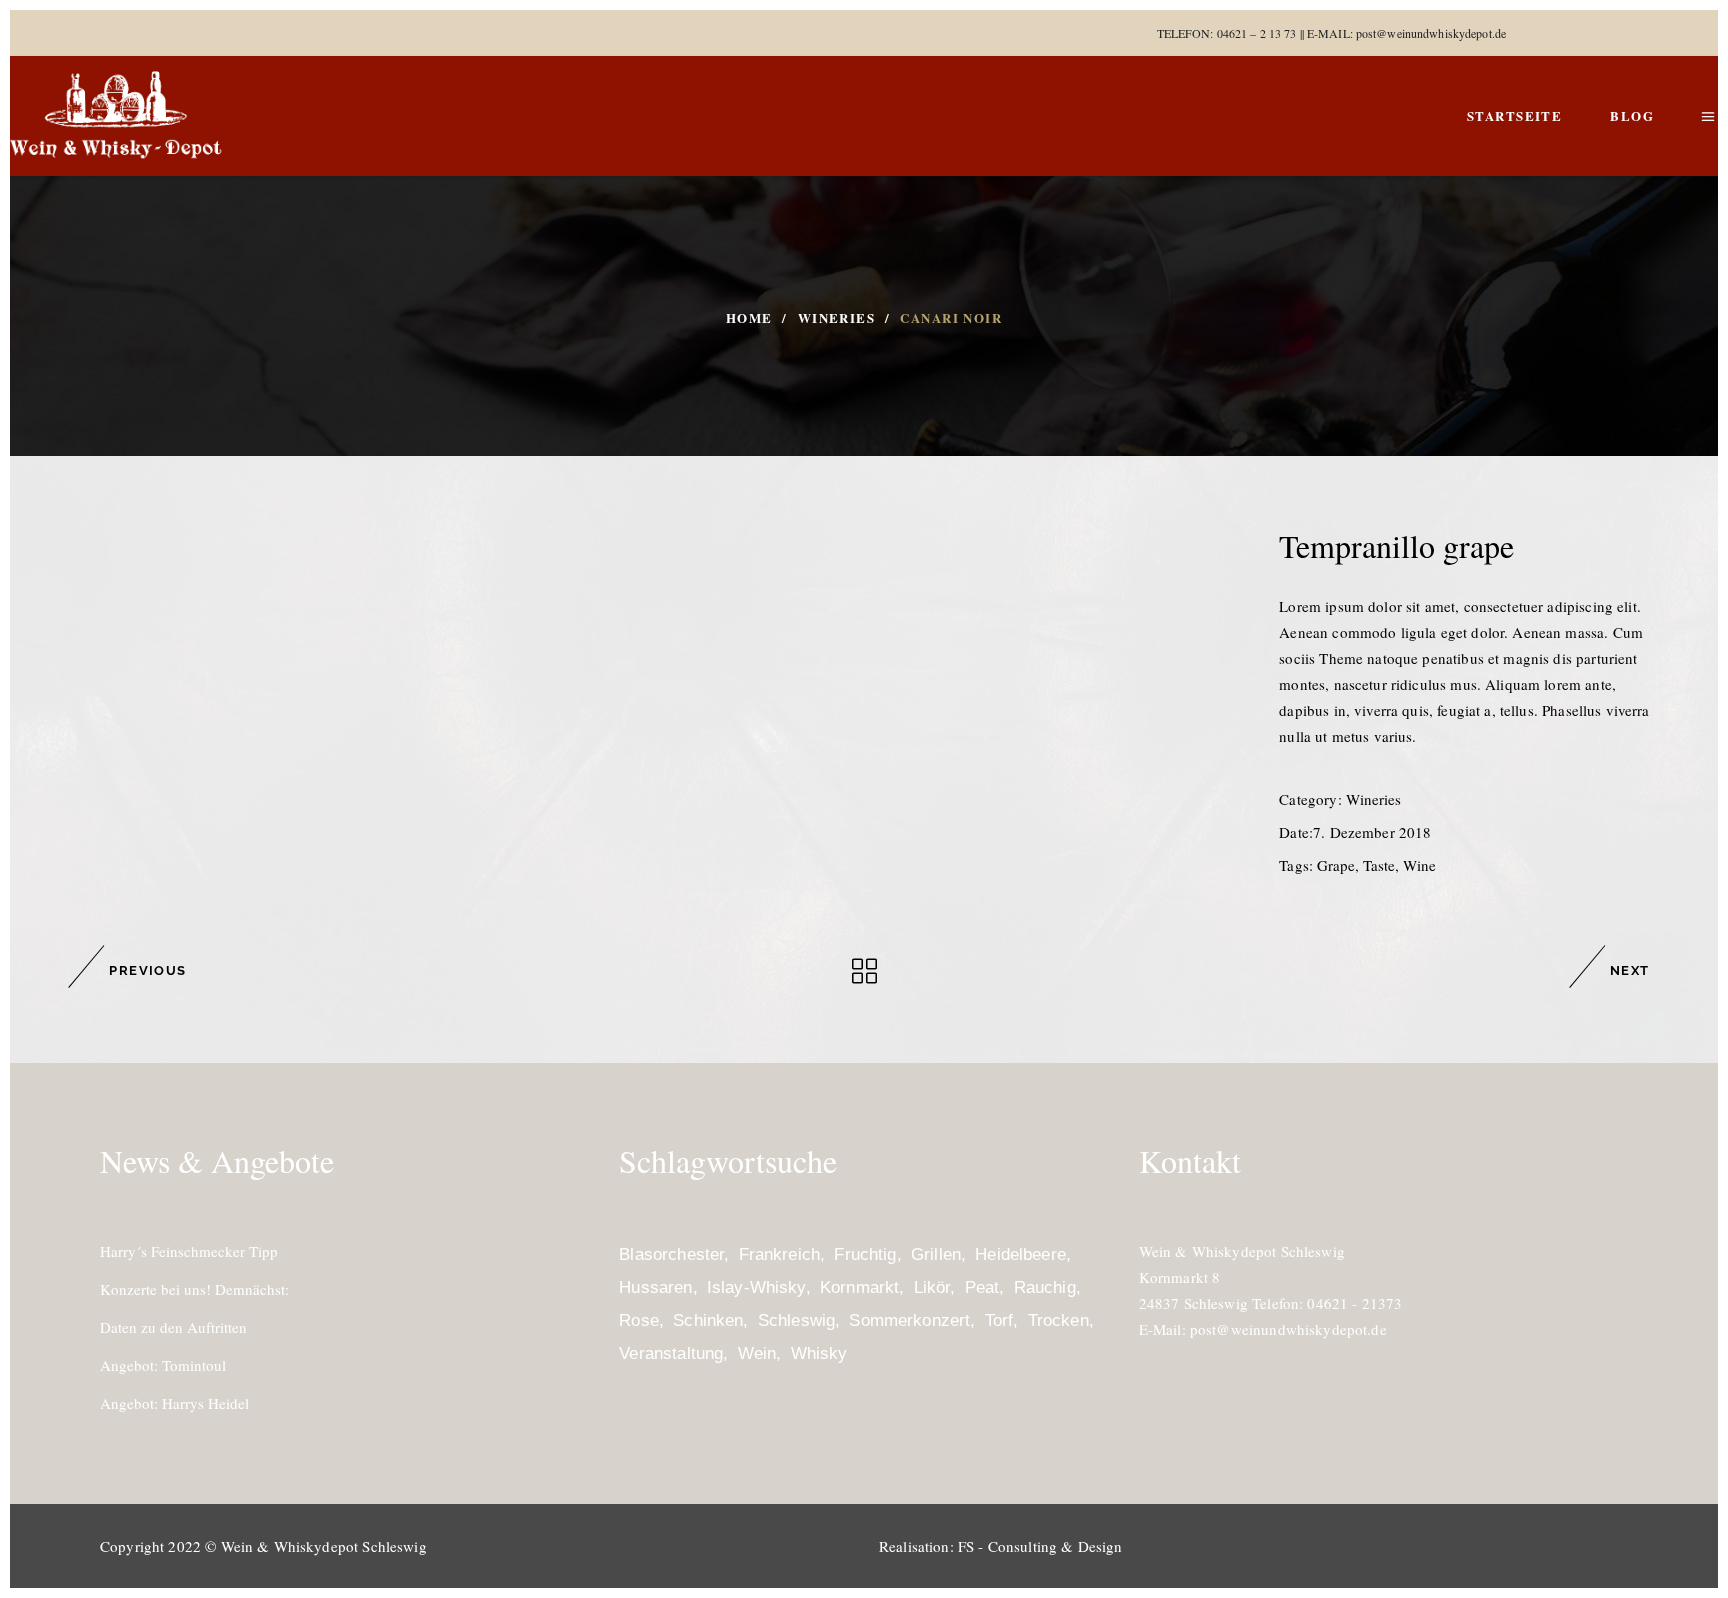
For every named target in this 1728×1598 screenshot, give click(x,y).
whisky (819, 1353)
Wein (757, 1353)
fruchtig (865, 1254)
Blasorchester (671, 1254)
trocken (1058, 1320)
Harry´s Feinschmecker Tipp (189, 1251)
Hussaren (655, 1287)
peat (982, 1287)
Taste (1379, 865)
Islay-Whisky (756, 1287)
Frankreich (780, 1254)
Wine (1419, 865)
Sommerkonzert (909, 1320)
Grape (1336, 865)
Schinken (708, 1320)
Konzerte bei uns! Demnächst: (194, 1289)
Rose (639, 1320)
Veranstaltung (671, 1353)
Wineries (836, 317)
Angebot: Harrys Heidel (174, 1403)
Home (749, 317)
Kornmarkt (859, 1287)
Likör (932, 1287)
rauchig (1045, 1287)
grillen (936, 1254)
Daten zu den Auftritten (173, 1327)
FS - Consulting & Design (1040, 1546)
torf (999, 1320)
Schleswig (796, 1320)
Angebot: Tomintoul (163, 1365)
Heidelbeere (1020, 1254)
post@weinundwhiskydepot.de (1431, 33)
